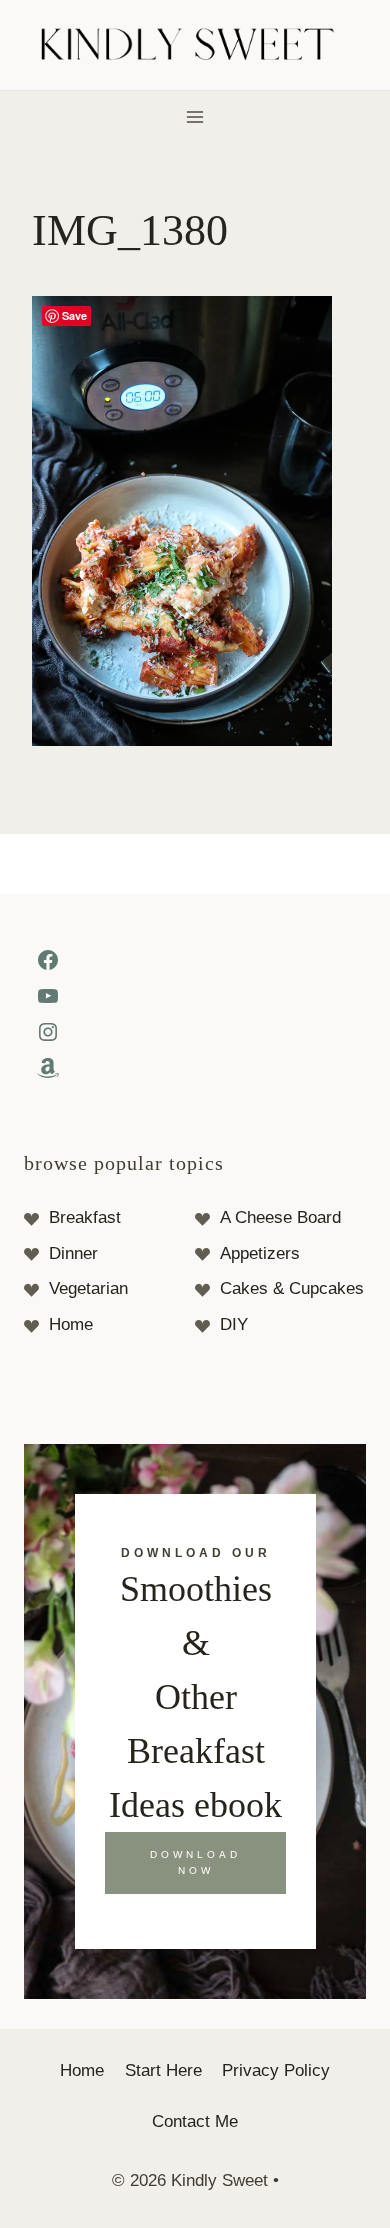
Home (71, 1324)
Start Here (163, 2070)
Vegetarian (88, 1288)
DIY (234, 1324)
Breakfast (85, 1217)
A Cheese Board (280, 1217)
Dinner (73, 1253)
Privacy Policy (276, 2070)
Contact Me (195, 2121)
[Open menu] (195, 116)
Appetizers (260, 1253)
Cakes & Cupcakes (292, 1288)
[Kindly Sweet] (195, 45)
